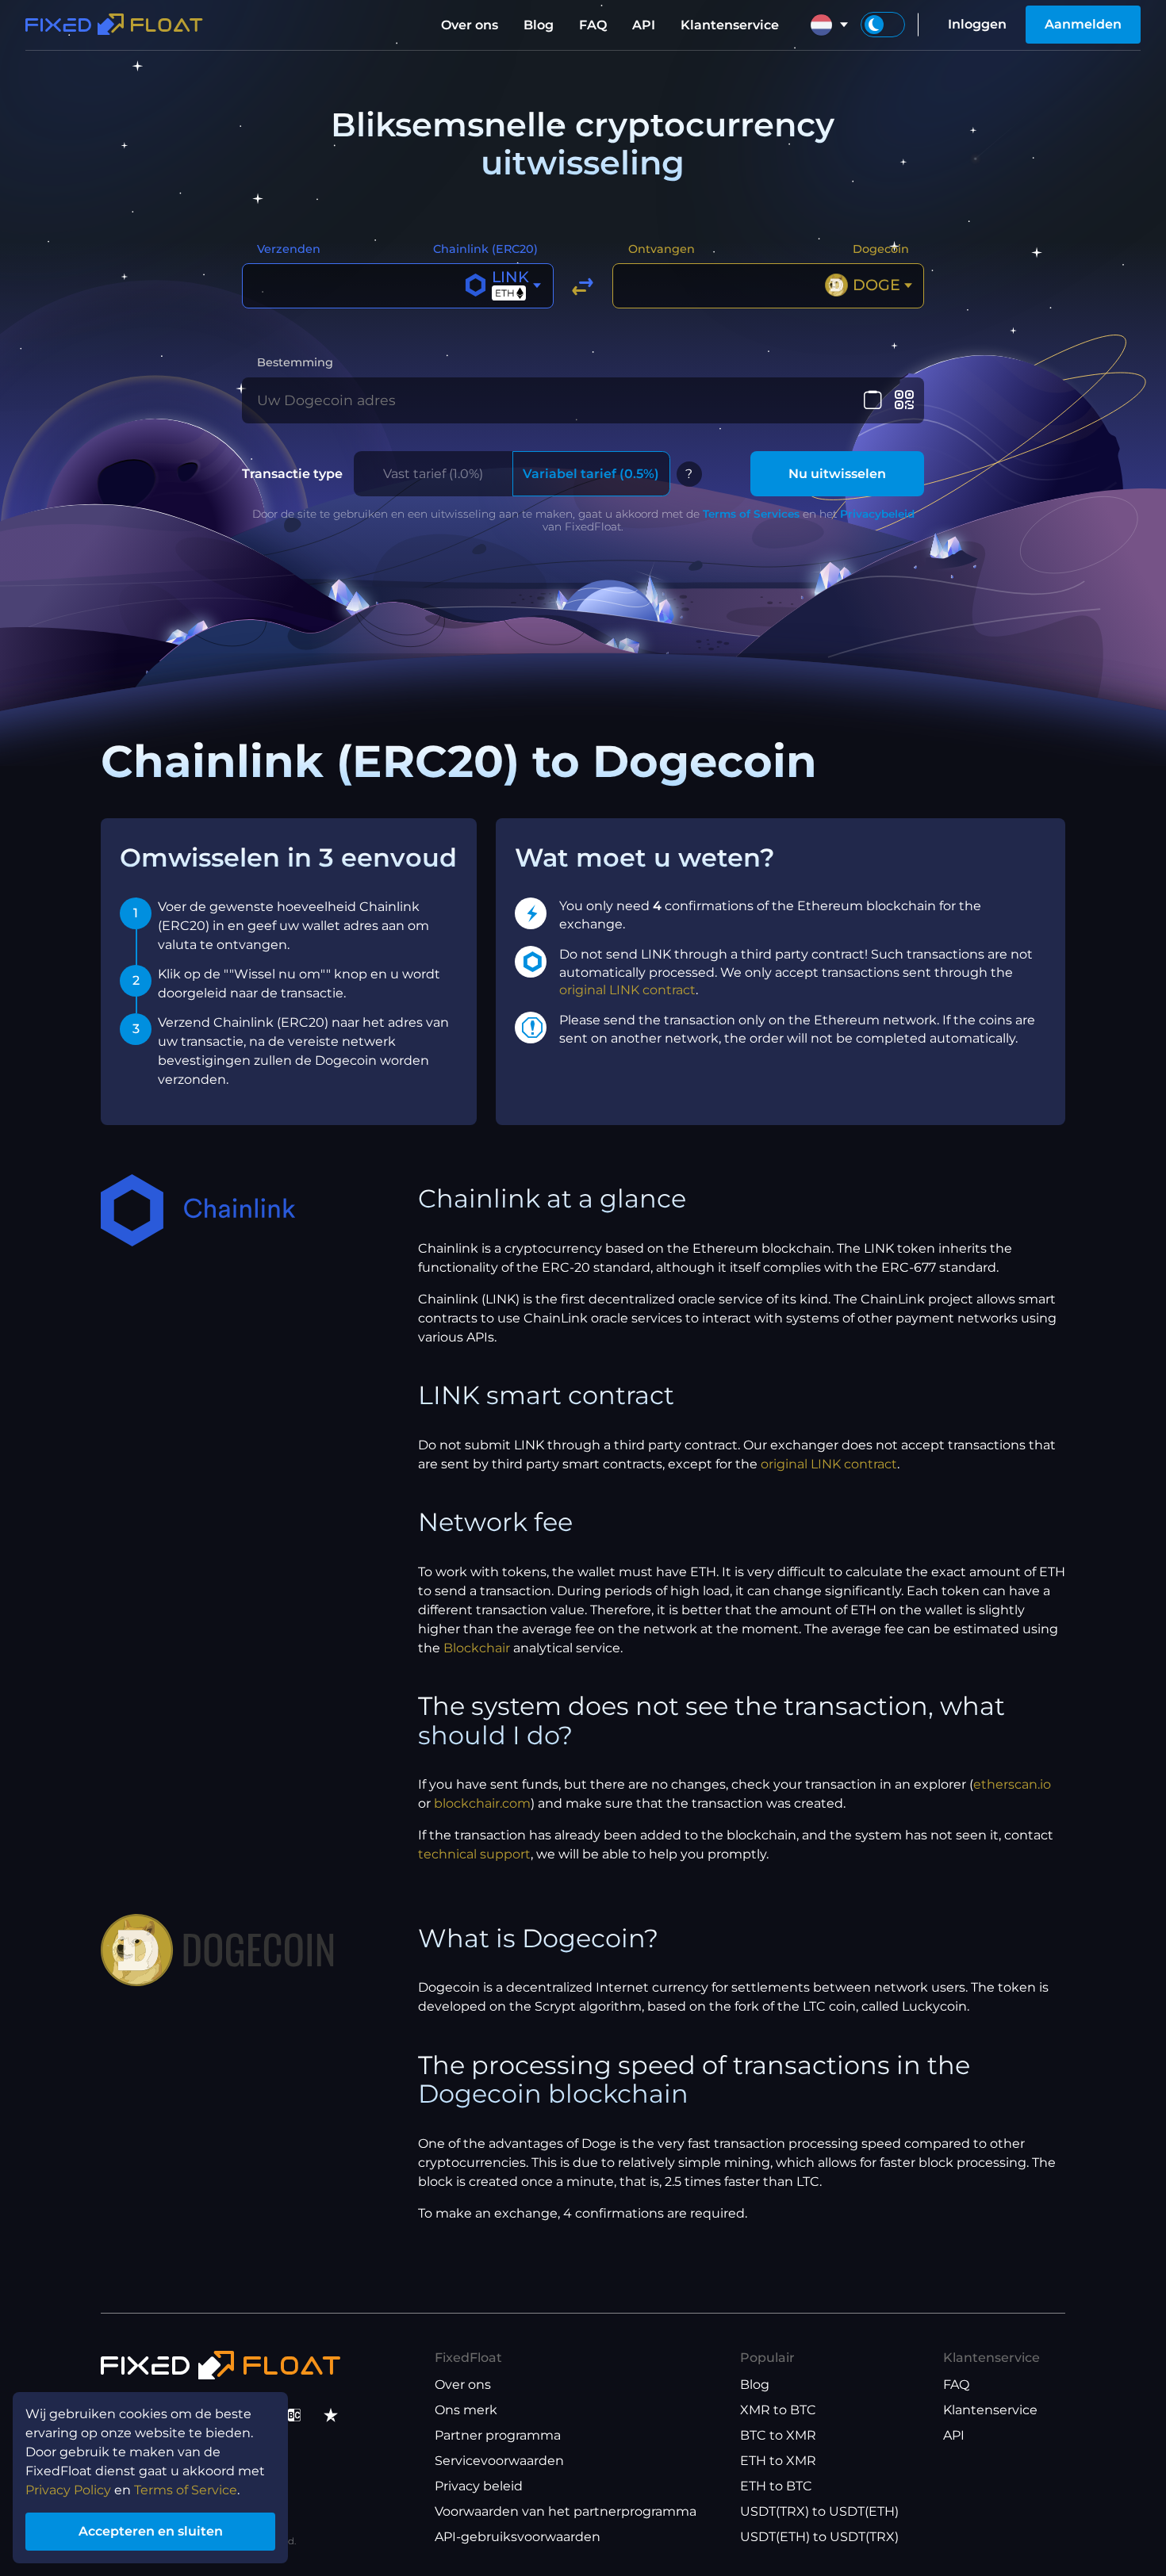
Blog (539, 25)
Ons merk (466, 2410)
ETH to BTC (776, 2486)
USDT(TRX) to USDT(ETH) (819, 2511)
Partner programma (498, 2435)
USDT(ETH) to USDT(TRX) (819, 2537)
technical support (474, 1854)
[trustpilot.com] (331, 2415)
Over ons (470, 25)
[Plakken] (873, 400)
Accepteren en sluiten (151, 2531)
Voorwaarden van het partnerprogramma (566, 2511)
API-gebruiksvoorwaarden (518, 2537)
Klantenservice (730, 25)
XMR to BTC (778, 2410)
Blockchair (477, 1648)
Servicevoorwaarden (499, 2461)
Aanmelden (1083, 24)
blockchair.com (482, 1803)
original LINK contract (627, 990)
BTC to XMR (778, 2435)
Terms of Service (186, 2490)
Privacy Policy (68, 2490)
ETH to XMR (778, 2461)
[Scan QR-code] (904, 400)
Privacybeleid (877, 514)
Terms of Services (751, 514)
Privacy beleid (479, 2486)
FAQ (593, 25)
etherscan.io (1012, 1784)
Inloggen (977, 24)
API (644, 25)
